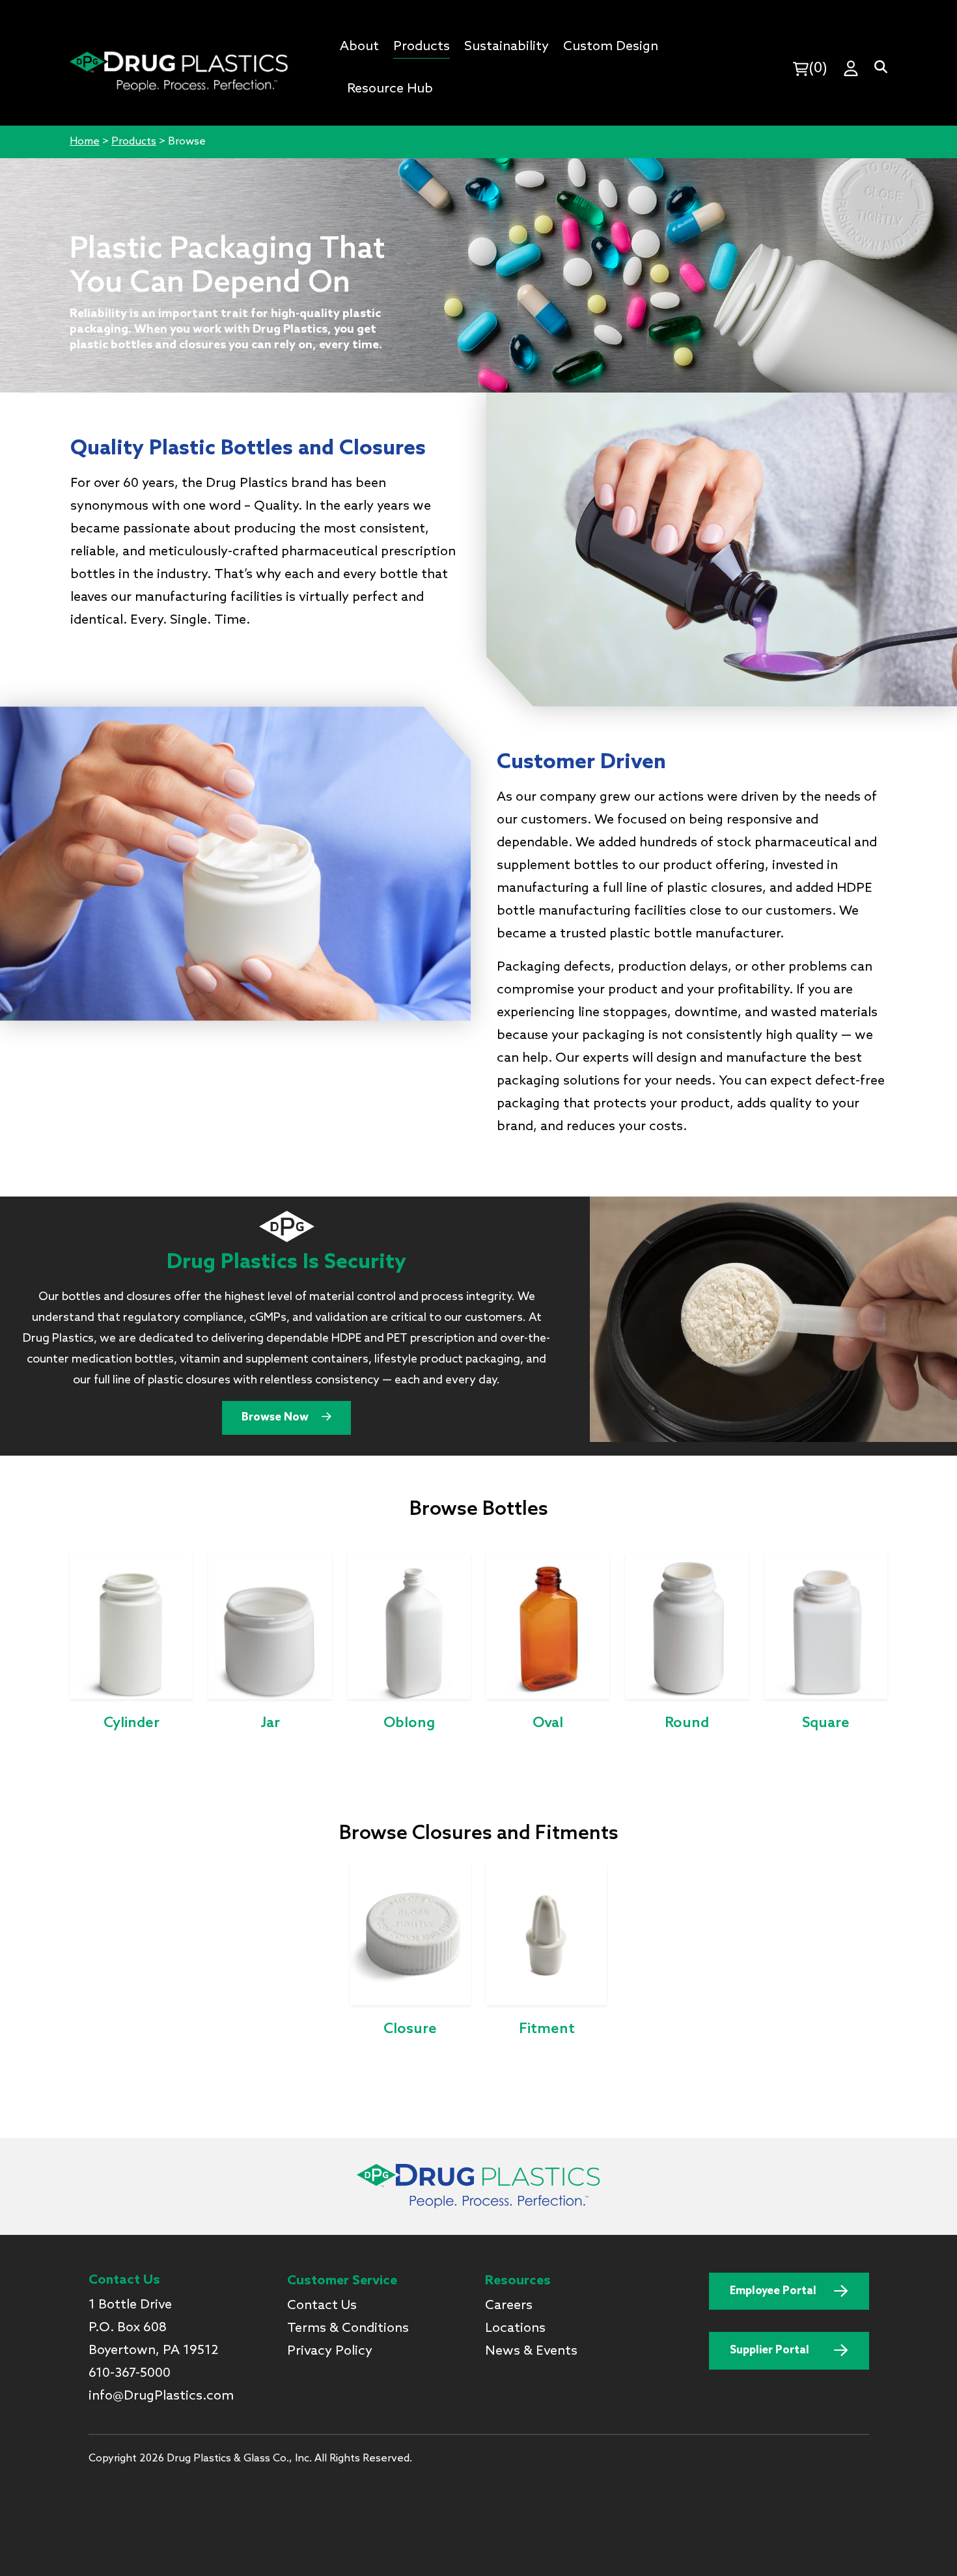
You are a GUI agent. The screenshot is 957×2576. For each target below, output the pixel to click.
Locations (515, 2329)
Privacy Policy (330, 2351)
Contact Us (322, 2306)
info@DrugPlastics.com (161, 2396)
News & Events (531, 2351)
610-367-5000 (130, 2374)
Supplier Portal (770, 2350)
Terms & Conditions (348, 2329)
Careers (509, 2306)
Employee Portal (773, 2291)
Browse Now (276, 1418)
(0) (818, 68)
